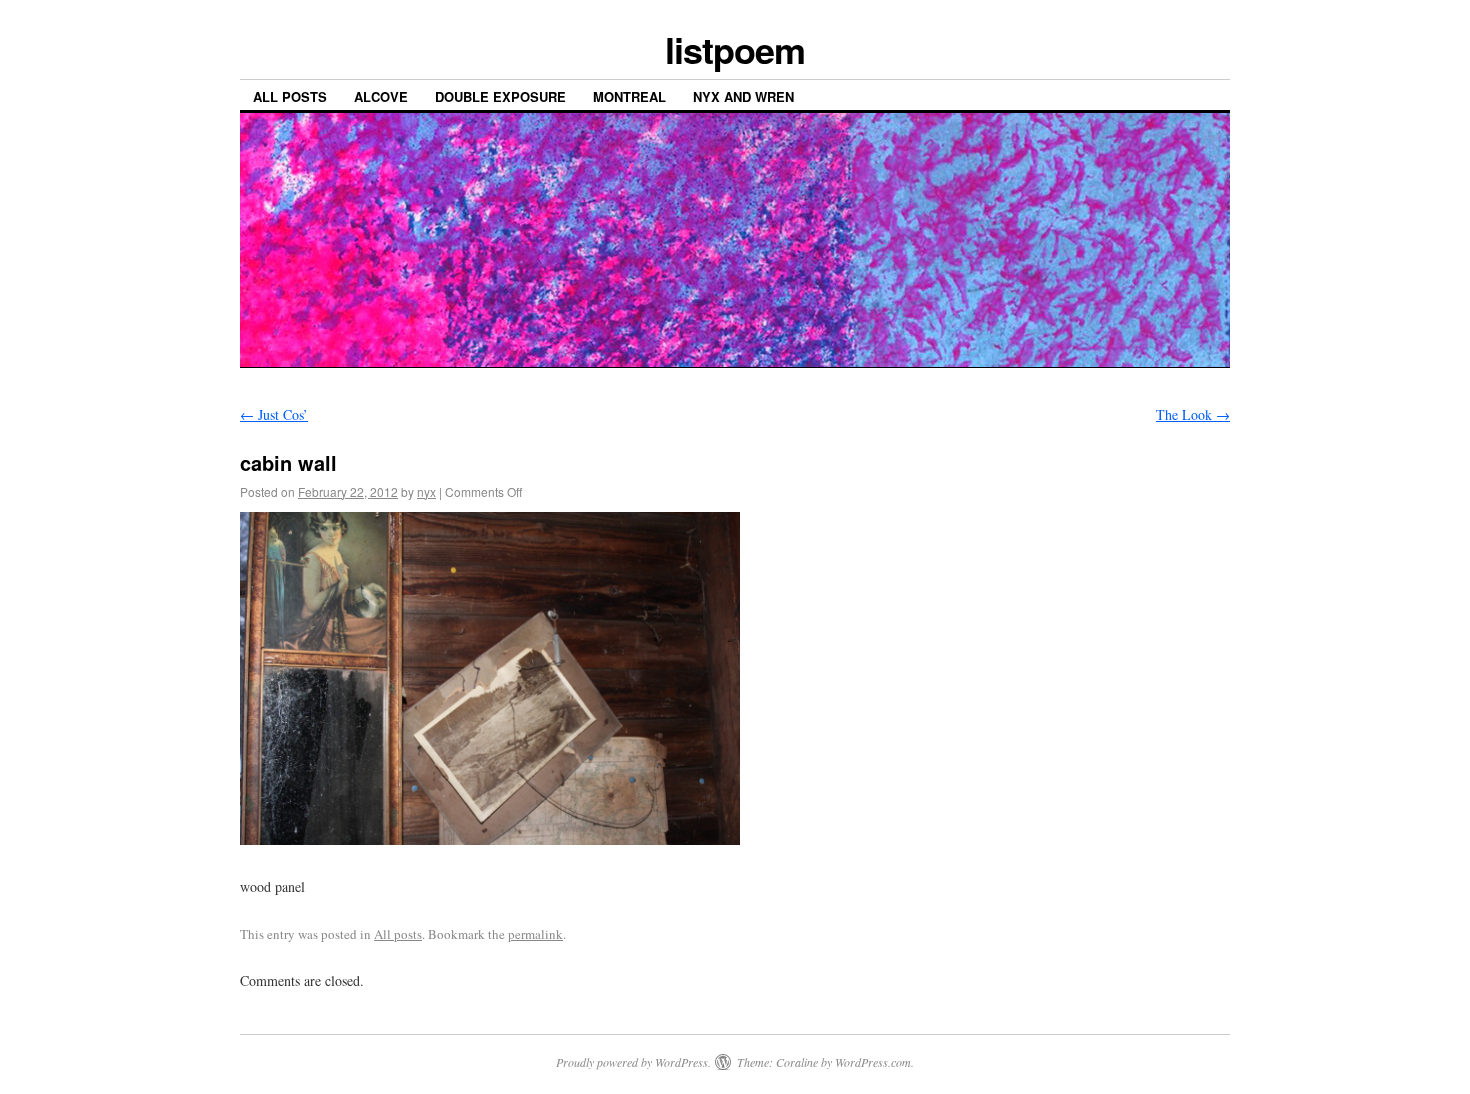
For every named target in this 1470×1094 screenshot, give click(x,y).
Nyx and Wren (743, 96)
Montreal (629, 96)
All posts (290, 96)
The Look (1193, 414)
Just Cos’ (274, 414)
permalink (535, 934)
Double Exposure (500, 96)
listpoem (734, 49)
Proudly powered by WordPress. (633, 1062)
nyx (426, 491)
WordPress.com (873, 1062)
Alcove (381, 96)
